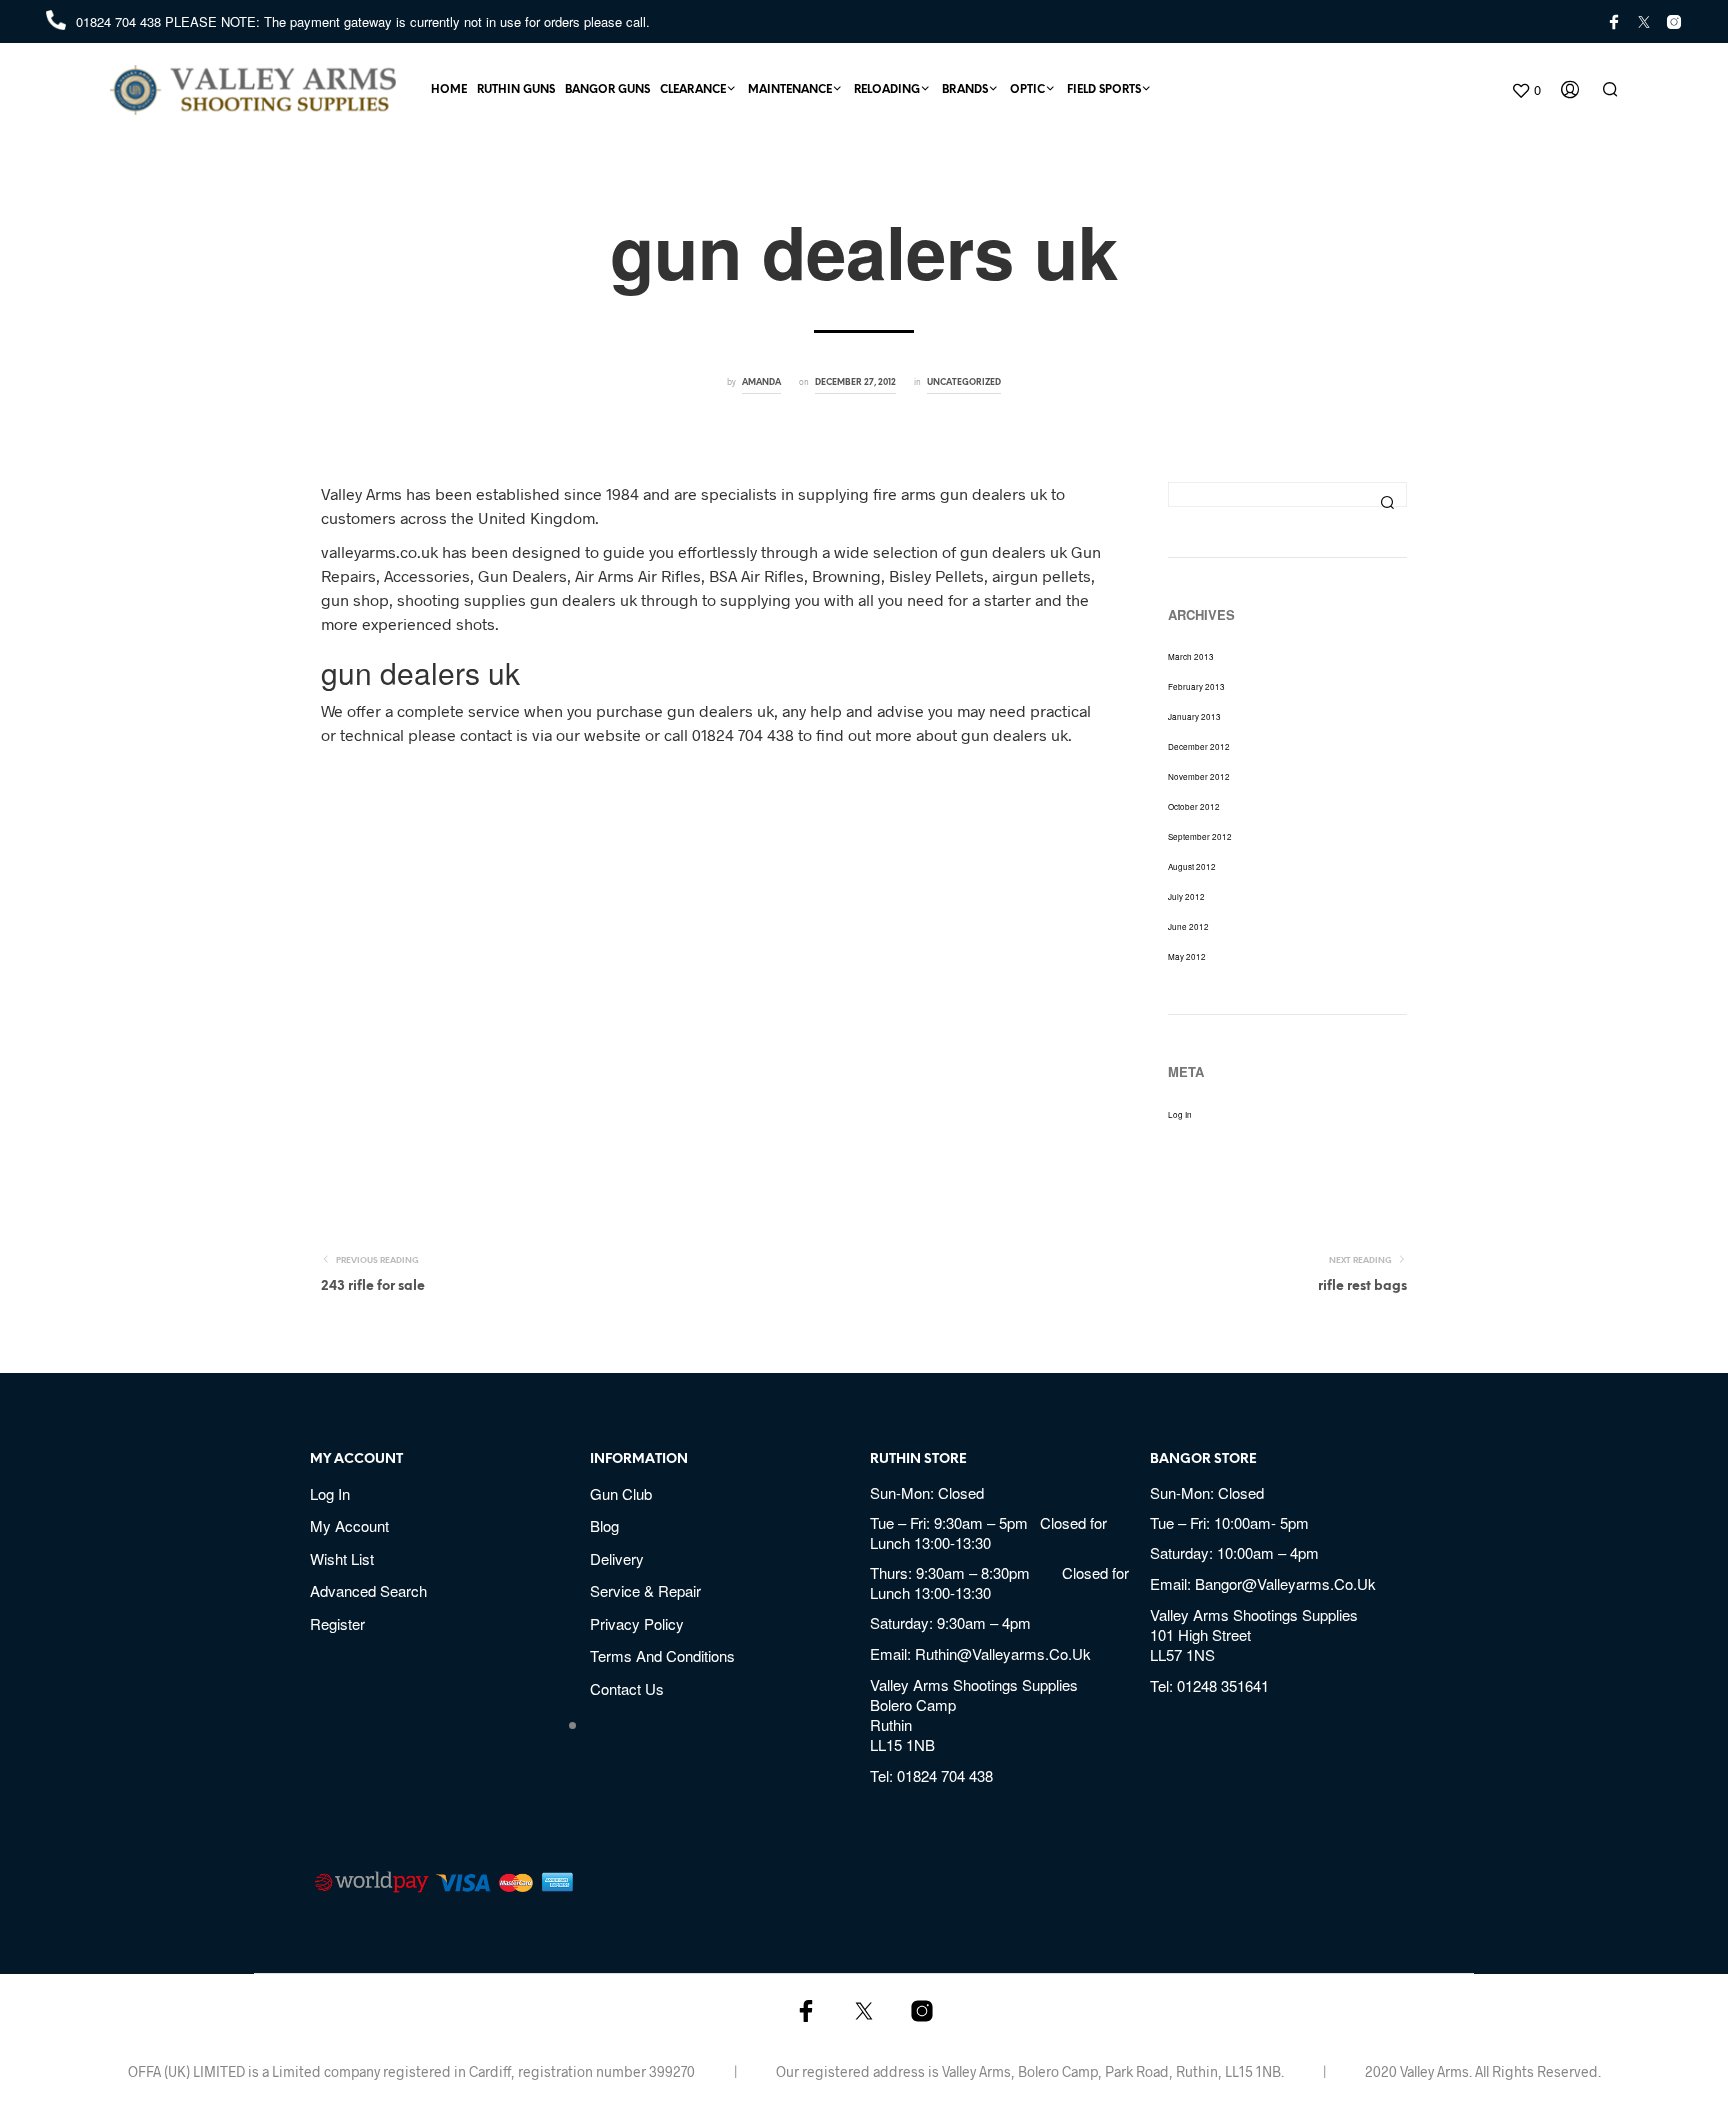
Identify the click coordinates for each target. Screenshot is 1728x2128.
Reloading (887, 90)
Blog (604, 1525)
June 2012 (1188, 926)
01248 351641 (1223, 1685)
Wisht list (342, 1558)
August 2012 (1192, 866)
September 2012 (1200, 836)
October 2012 (1194, 806)
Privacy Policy (637, 1623)
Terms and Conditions (662, 1655)
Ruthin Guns (516, 90)
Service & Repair (645, 1590)
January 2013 (1194, 716)
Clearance (693, 90)
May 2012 (1187, 956)
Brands (965, 90)
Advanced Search (368, 1590)
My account (349, 1525)
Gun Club (621, 1493)
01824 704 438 (120, 21)
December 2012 (1199, 746)
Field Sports (1104, 90)
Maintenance (790, 90)
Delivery (617, 1558)
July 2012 (1186, 896)
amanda (761, 382)
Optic (1027, 90)
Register (337, 1623)
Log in (1180, 1114)
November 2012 (1199, 776)
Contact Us (627, 1688)
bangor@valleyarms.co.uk (1285, 1583)
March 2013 (1191, 656)
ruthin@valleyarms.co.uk (1003, 1653)
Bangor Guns (607, 90)
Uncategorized (964, 382)
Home (449, 90)
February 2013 (1196, 686)
